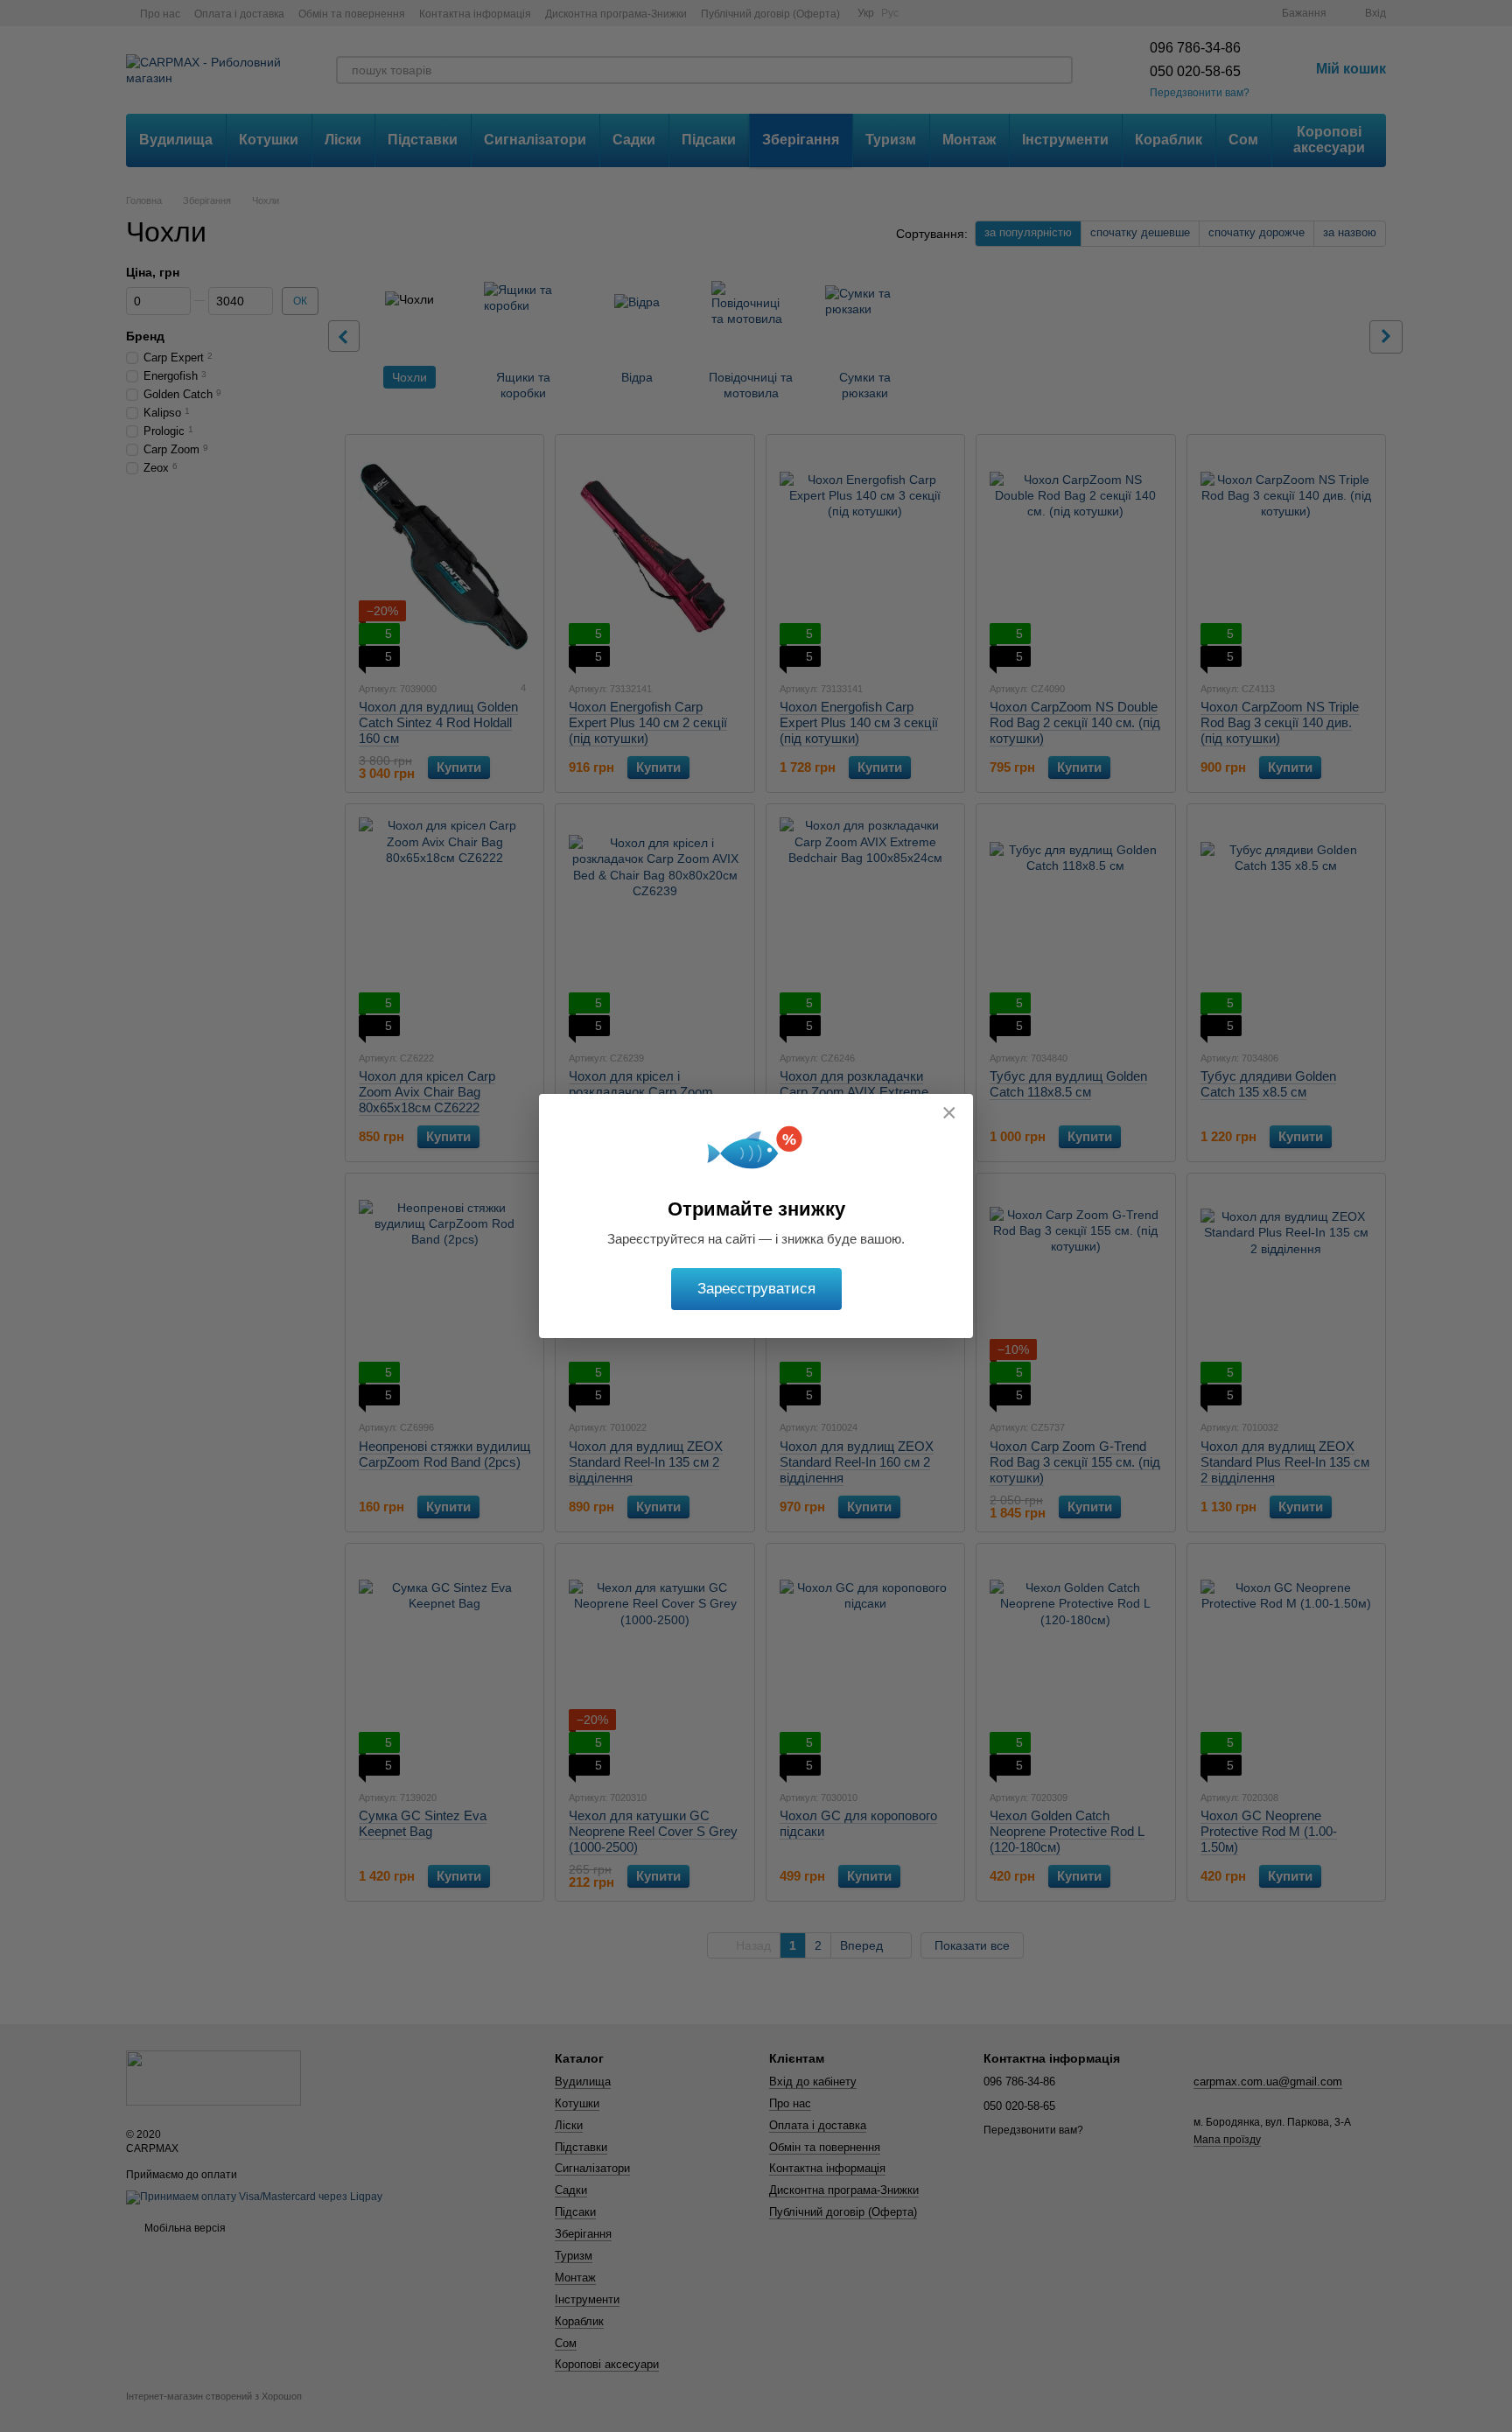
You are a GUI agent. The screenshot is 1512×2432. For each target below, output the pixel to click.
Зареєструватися (756, 1289)
